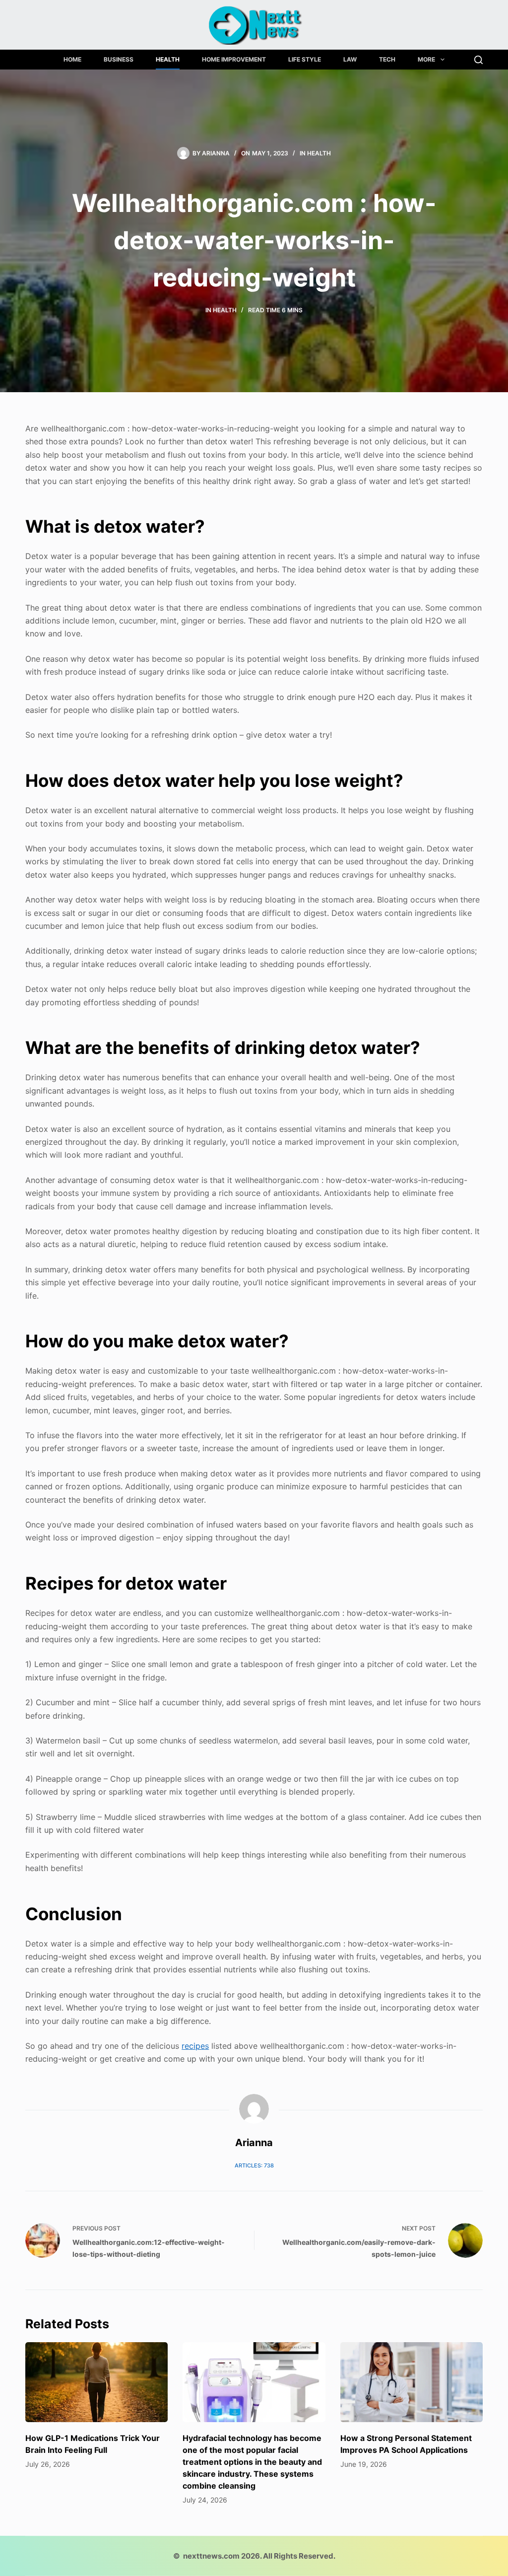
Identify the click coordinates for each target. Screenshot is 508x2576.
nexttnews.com (211, 2556)
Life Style (305, 59)
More (426, 59)
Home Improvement (234, 59)
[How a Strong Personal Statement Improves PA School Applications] (412, 2382)
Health (168, 59)
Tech (387, 59)
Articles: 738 (254, 2165)
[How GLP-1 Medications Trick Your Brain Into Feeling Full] (96, 2382)
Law (350, 59)
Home (72, 59)
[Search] (478, 60)
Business (119, 59)
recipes (195, 2046)
